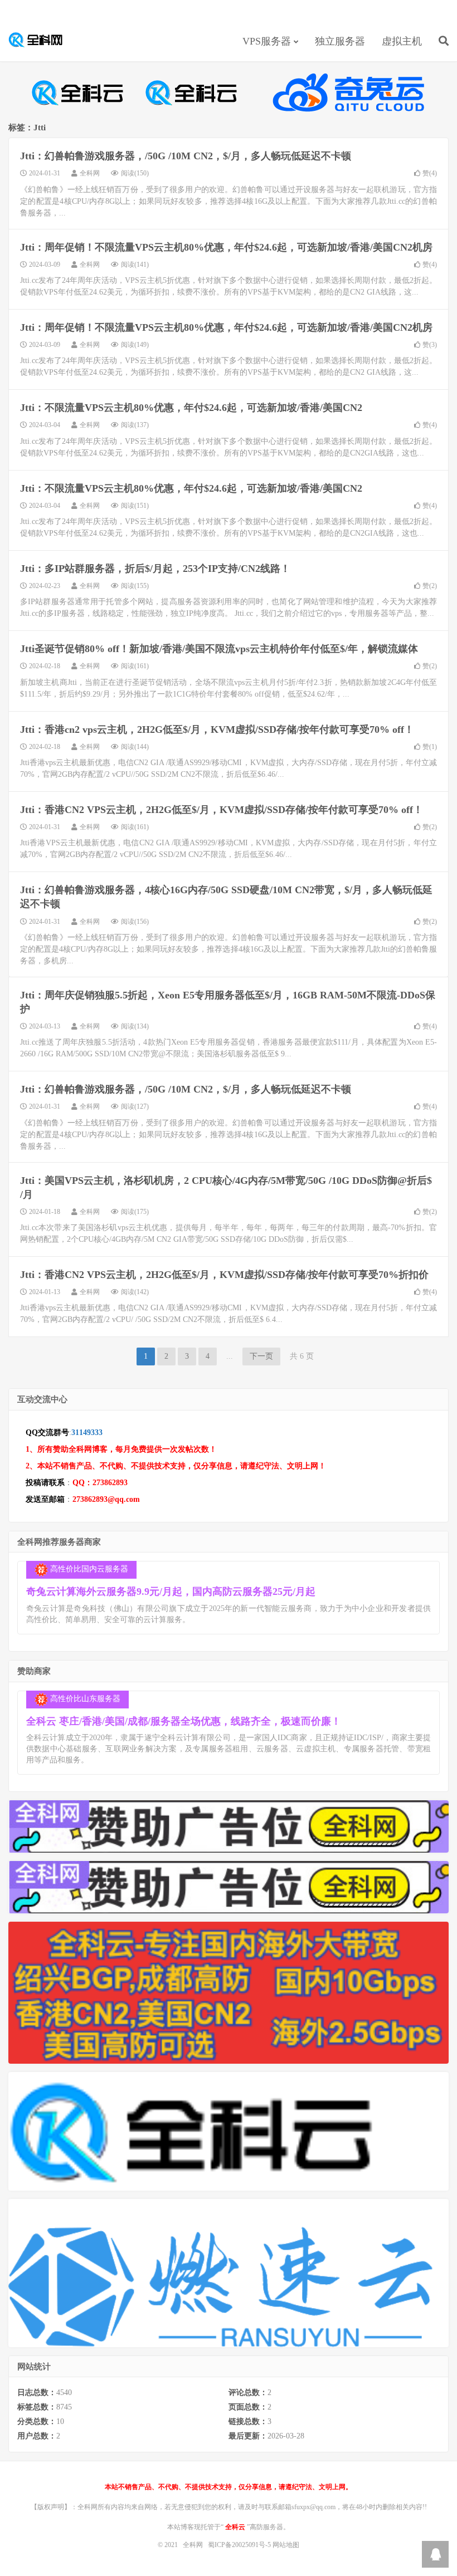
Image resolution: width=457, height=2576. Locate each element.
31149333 (87, 1433)
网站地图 (286, 2545)
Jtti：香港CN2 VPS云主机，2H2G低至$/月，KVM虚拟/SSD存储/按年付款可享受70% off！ (222, 810)
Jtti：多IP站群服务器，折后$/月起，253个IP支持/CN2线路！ (155, 569)
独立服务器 (340, 41)
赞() (430, 173)
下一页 (261, 1356)
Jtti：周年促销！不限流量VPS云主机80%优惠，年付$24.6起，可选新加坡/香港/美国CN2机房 (226, 247)
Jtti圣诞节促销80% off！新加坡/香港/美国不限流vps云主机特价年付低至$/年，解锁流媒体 (219, 649)
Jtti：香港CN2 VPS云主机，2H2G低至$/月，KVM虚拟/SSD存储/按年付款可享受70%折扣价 (224, 1275)
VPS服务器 (267, 41)
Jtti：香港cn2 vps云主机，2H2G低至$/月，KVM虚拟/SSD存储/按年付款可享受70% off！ (217, 729)
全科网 (42, 40)
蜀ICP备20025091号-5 (240, 2545)
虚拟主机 (402, 41)
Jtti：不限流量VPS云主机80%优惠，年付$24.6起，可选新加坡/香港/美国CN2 (191, 408)
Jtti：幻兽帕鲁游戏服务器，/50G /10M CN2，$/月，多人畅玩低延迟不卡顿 (186, 156)
